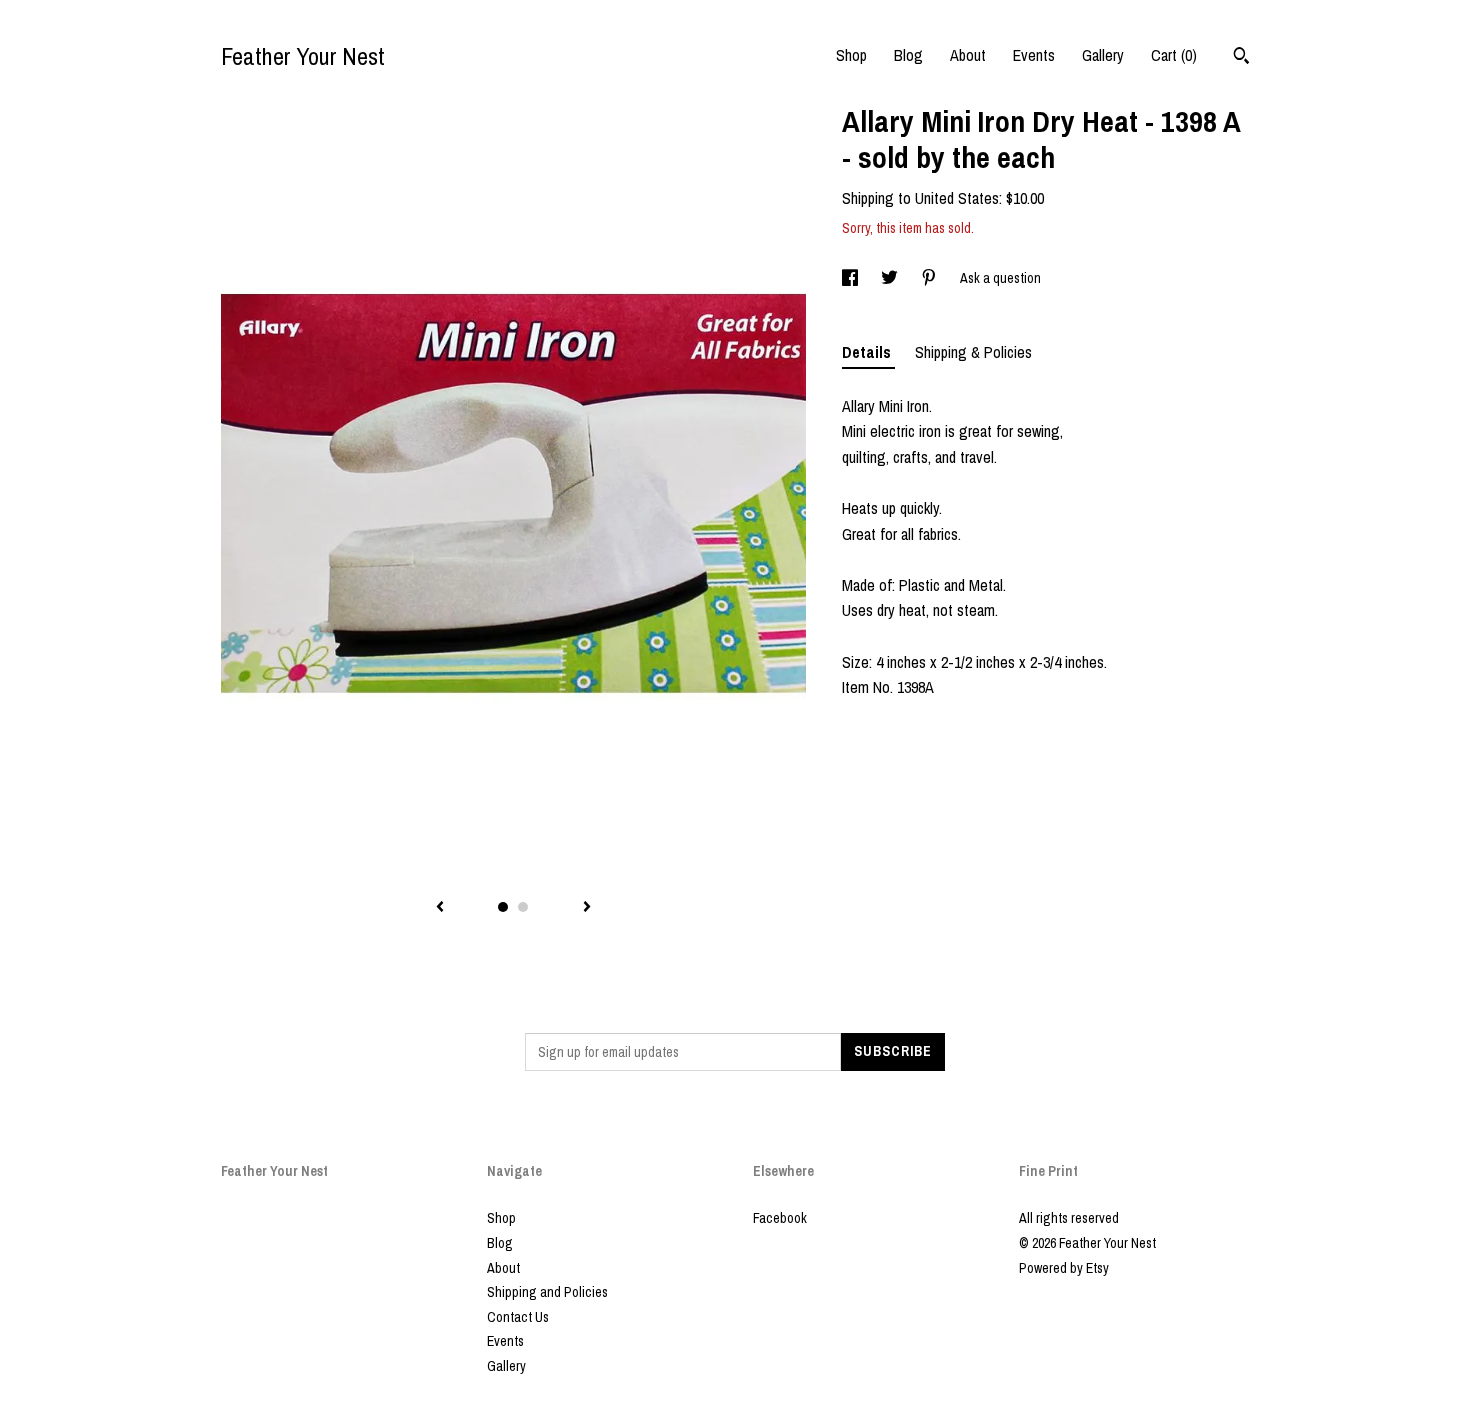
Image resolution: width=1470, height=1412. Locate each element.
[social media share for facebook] (851, 278)
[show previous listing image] (440, 908)
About (968, 55)
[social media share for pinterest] (930, 278)
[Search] (1241, 58)
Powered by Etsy (1064, 1268)
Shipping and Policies (547, 1292)
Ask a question (1000, 278)
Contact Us (518, 1317)
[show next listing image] (587, 908)
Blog (908, 55)
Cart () (1174, 55)
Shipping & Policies (973, 352)
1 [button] (503, 907)
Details (868, 352)
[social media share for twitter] (891, 278)
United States (957, 198)
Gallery (1103, 55)
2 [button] (523, 907)
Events (1034, 55)
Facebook (780, 1218)
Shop (851, 55)
